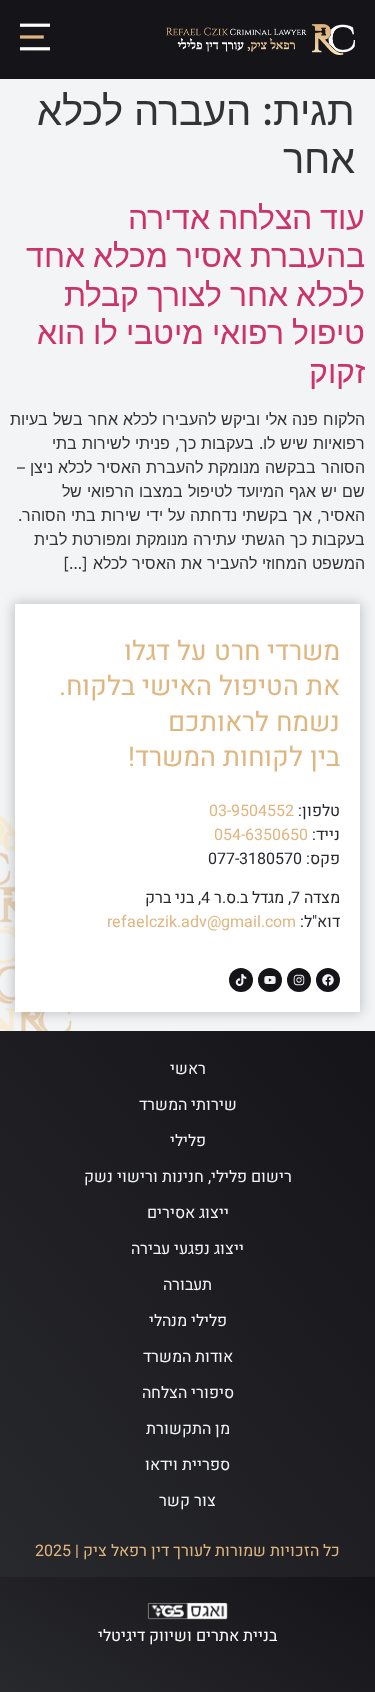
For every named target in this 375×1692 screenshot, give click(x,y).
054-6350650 (261, 835)
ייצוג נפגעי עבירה (187, 1249)
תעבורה (187, 1285)
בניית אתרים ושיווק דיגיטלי (187, 1636)
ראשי (188, 1069)
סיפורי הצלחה (188, 1393)
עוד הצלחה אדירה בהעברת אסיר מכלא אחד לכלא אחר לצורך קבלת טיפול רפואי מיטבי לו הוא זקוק (195, 294)
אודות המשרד (188, 1357)
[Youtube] (270, 980)
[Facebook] (328, 980)
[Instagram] (299, 980)
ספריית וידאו (187, 1465)
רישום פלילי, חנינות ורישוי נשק (188, 1177)
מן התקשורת (188, 1429)
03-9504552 (251, 811)
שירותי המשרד (188, 1105)
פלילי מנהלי (188, 1321)
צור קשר (187, 1501)
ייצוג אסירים (188, 1213)
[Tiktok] (241, 980)
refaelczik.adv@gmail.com (201, 922)
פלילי (188, 1141)
